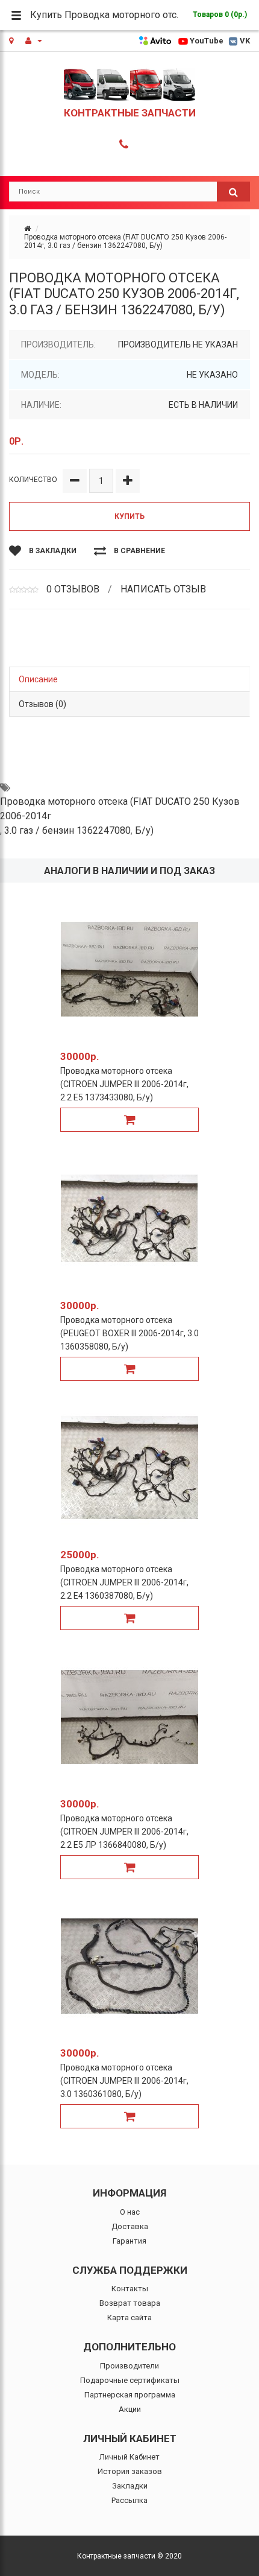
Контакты (130, 2289)
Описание (38, 679)
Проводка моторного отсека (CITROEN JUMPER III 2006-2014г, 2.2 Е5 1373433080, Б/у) (124, 1084)
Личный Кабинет (129, 2457)
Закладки (130, 2486)
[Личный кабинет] (34, 41)
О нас (130, 2212)
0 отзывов (73, 589)
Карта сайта (129, 2317)
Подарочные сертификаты (130, 2380)
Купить (129, 516)
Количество (33, 480)
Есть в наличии (203, 405)
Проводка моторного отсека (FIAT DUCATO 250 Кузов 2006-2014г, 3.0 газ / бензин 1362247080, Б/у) (125, 241)
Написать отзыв (163, 589)
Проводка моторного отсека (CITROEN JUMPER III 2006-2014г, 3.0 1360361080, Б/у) (124, 2081)
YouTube (207, 41)
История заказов (130, 2471)
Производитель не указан (178, 344)
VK (245, 41)
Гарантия (129, 2241)
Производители (129, 2366)
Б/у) (144, 830)
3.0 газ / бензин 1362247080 (67, 830)
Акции (130, 2409)
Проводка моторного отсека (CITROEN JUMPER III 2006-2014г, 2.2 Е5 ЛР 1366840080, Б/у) (124, 1832)
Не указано (212, 375)
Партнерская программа (130, 2395)
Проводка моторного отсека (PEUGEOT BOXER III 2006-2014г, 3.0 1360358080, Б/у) (129, 1333)
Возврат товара (130, 2303)
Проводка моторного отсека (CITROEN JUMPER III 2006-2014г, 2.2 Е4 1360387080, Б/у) (124, 1582)
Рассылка (129, 2500)
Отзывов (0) (42, 704)
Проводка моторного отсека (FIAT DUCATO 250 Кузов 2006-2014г (120, 809)
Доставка (130, 2226)
